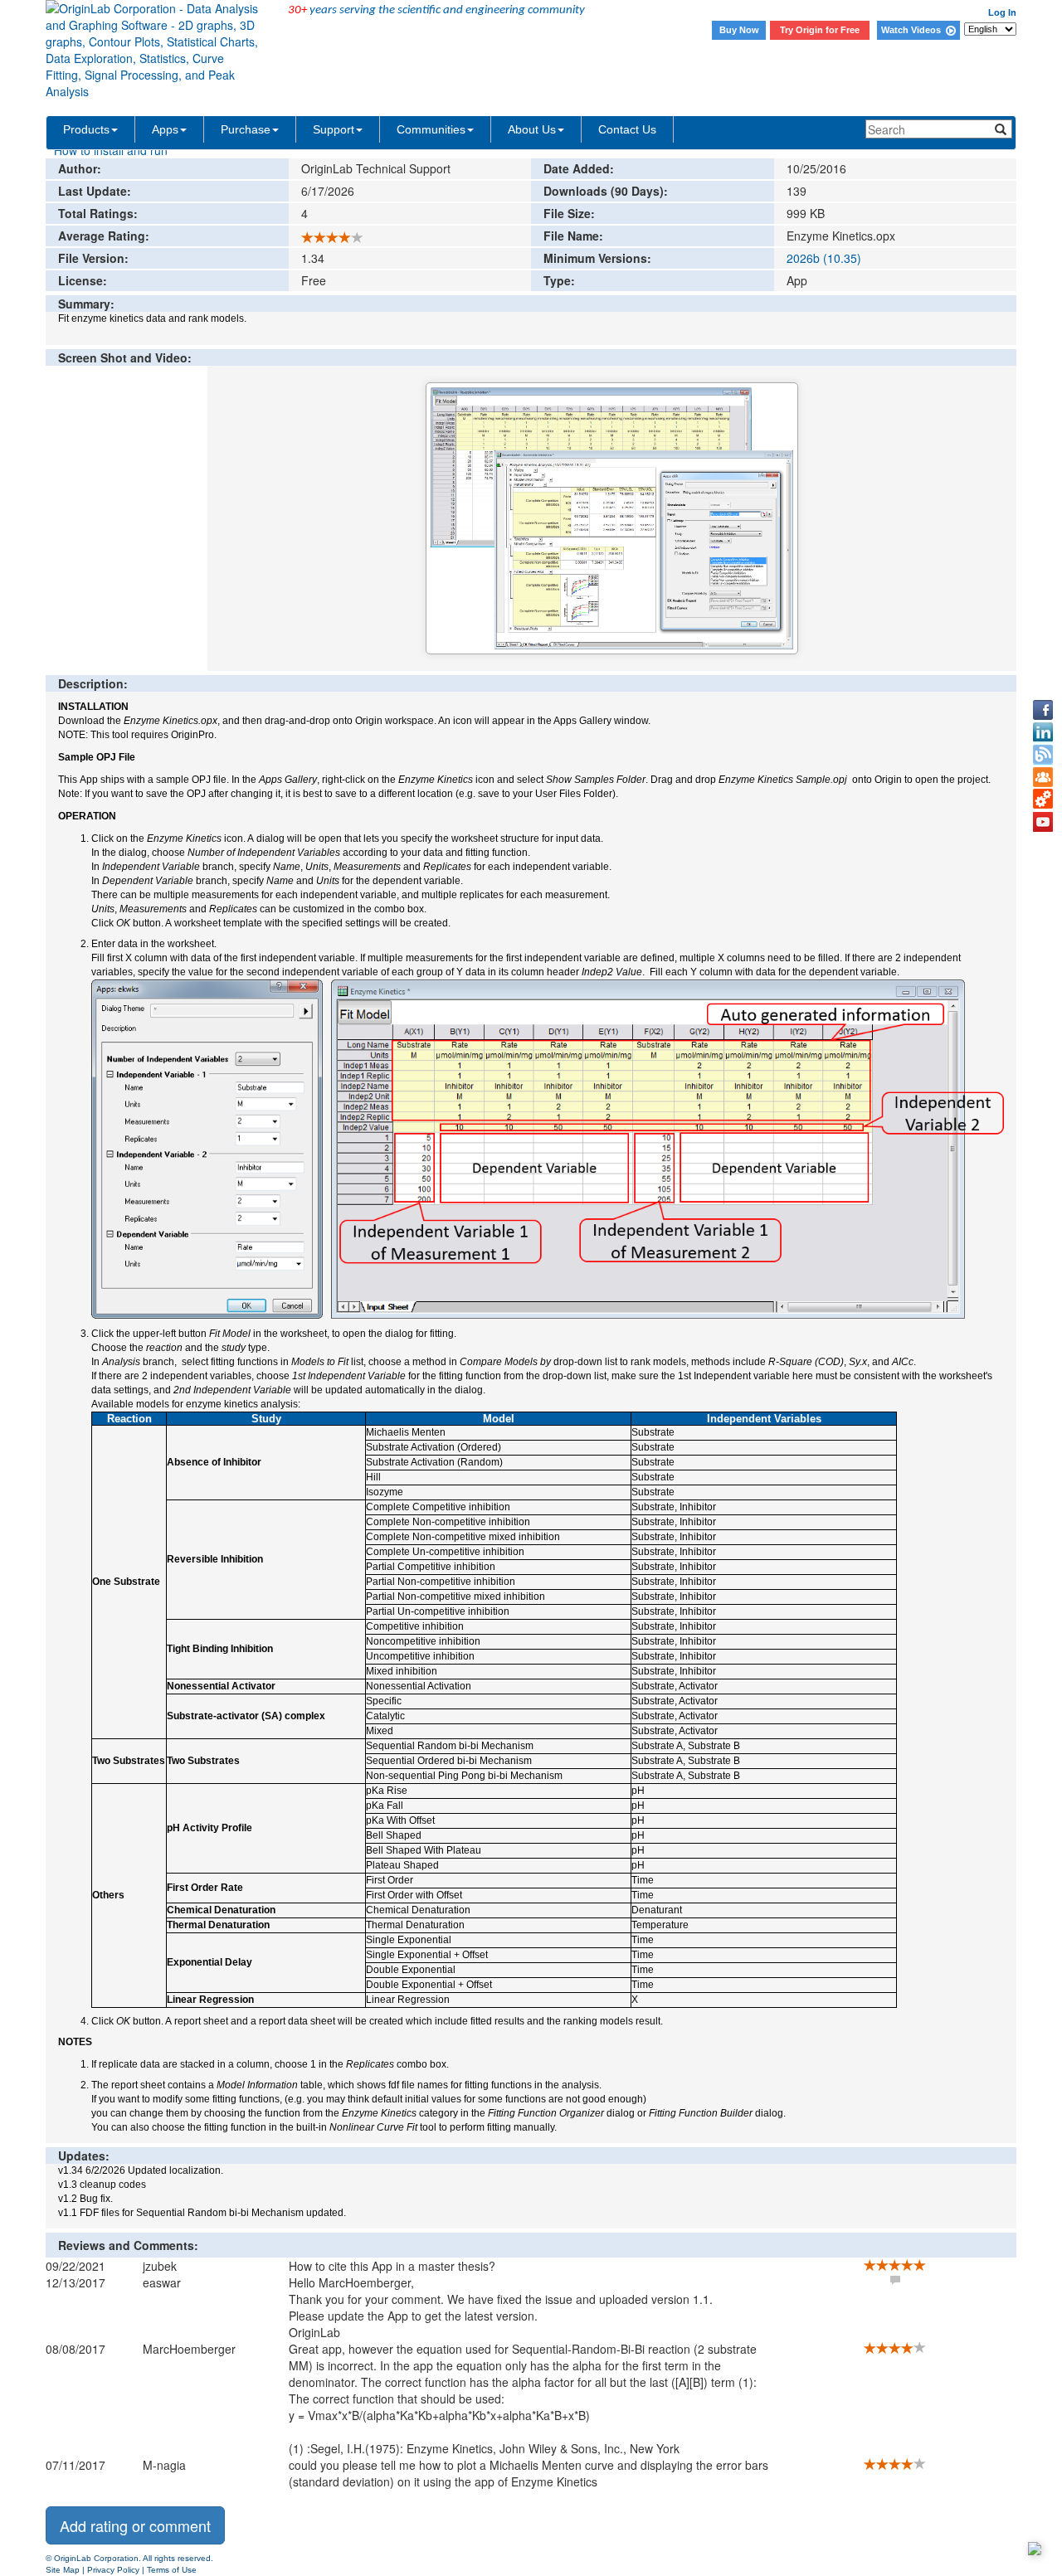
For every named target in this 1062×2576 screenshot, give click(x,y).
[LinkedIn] (1043, 732)
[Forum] (1043, 777)
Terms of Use (172, 2570)
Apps (165, 129)
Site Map (63, 2570)
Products (86, 129)
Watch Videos (913, 30)
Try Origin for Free (820, 30)
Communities (431, 129)
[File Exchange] (1043, 800)
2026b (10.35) (824, 258)
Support (334, 129)
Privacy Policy (113, 2570)
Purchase (246, 129)
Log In (1002, 12)
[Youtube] (1043, 822)
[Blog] (1043, 755)
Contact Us (627, 129)
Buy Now (739, 30)
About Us (532, 129)
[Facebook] (1043, 710)
